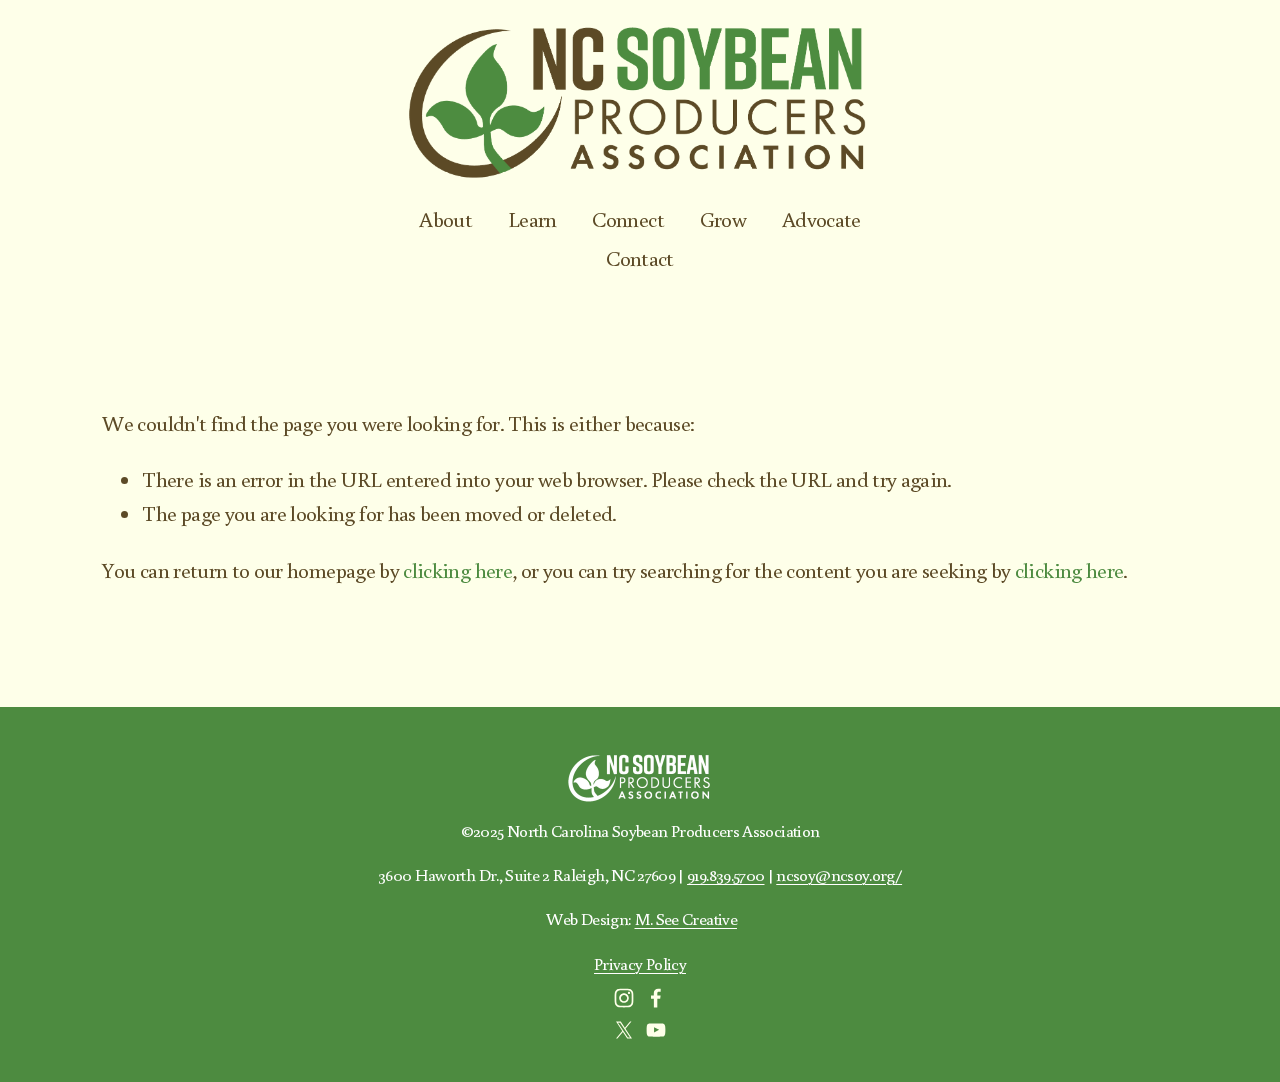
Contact (639, 258)
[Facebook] (656, 998)
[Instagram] (624, 998)
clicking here (457, 570)
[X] (624, 1030)
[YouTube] (656, 1030)
